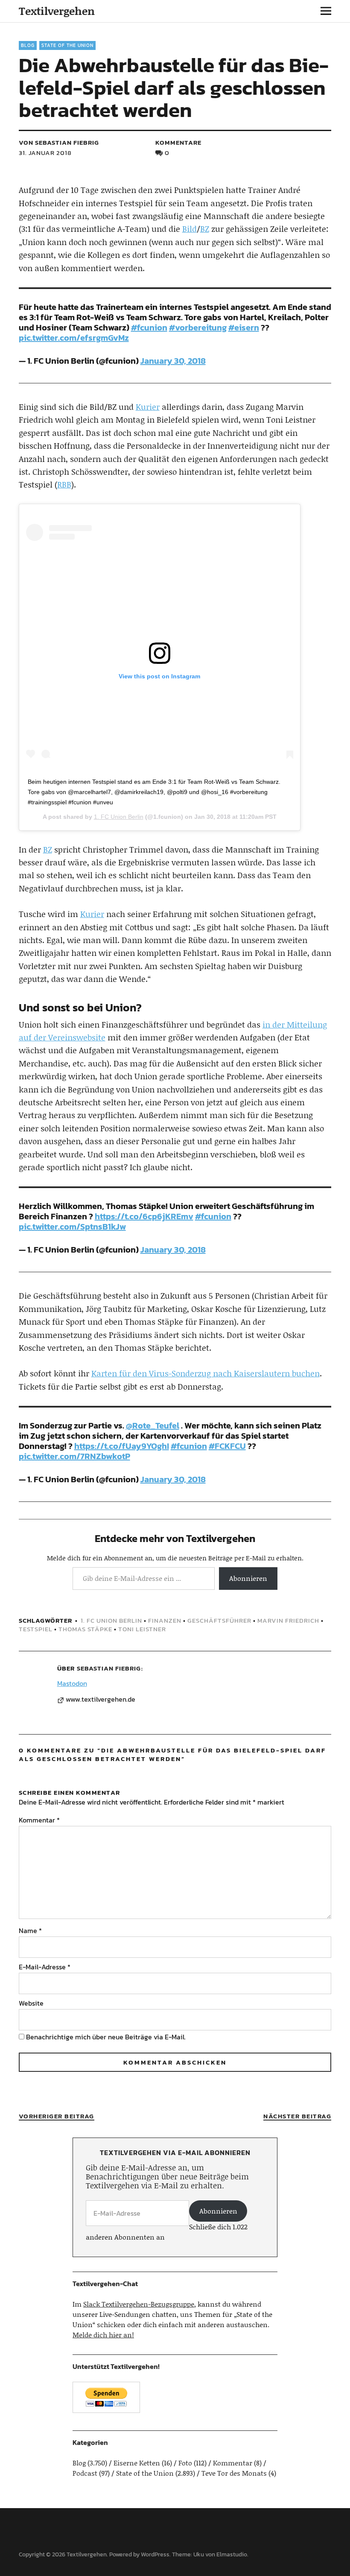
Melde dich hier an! (103, 2335)
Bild (190, 229)
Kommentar (39, 1820)
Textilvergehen (57, 11)
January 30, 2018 (173, 361)
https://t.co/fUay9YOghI (122, 1446)
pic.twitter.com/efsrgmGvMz (74, 338)
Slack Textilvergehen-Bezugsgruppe (139, 2304)
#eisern (244, 327)
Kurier (148, 407)
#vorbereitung (198, 327)
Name (30, 1931)
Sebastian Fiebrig (109, 1668)
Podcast (85, 2473)
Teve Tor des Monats (234, 2473)
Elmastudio (232, 2554)
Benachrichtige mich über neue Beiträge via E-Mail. (106, 2037)
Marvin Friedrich (288, 1620)
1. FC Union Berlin (119, 817)
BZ (205, 229)
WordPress (155, 2554)
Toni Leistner (142, 1629)
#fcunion (149, 327)
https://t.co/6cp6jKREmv (144, 1216)
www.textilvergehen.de (101, 1700)
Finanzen (165, 1620)
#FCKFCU (227, 1446)
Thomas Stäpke (85, 1629)
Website (31, 2003)
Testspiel (36, 1629)
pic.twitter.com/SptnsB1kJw (72, 1227)
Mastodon (72, 1683)
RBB (64, 484)
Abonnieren (248, 1578)
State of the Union (67, 45)
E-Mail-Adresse (45, 1967)
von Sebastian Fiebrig (59, 142)
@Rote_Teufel (153, 1425)
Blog (28, 45)
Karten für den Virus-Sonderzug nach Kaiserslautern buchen (206, 1373)
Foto (185, 2463)
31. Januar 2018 (45, 153)
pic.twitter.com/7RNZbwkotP (74, 1456)
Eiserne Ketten (137, 2463)
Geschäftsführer (219, 1620)
